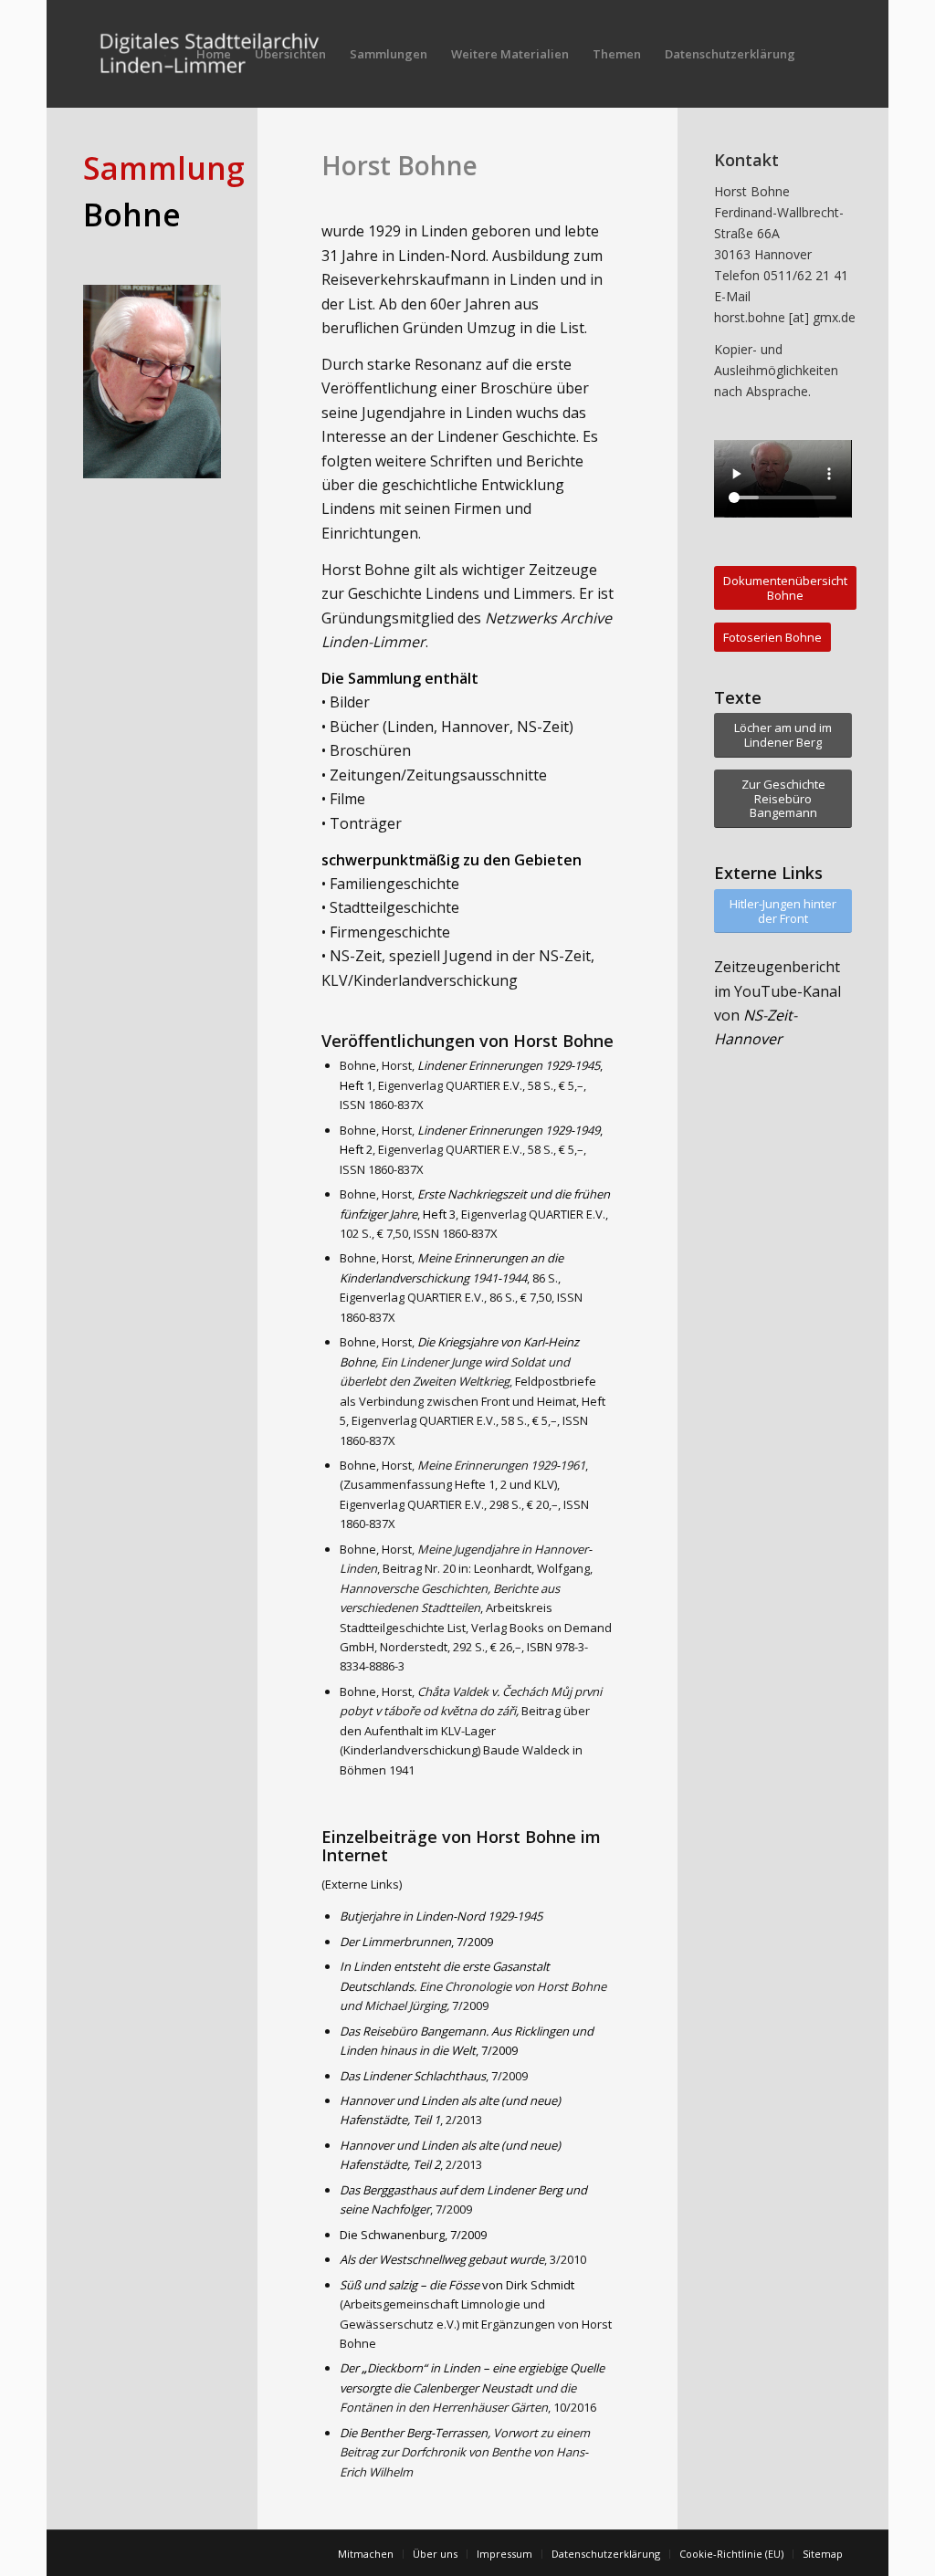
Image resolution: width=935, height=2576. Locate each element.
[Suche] (825, 54)
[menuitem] (214, 54)
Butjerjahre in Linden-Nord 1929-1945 (441, 1916)
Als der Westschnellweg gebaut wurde (442, 2259)
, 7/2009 (416, 1942)
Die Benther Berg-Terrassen (414, 2433)
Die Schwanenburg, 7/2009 (413, 2235)
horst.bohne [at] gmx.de (785, 317)
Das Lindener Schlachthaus (413, 2076)
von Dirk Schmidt (457, 2285)
